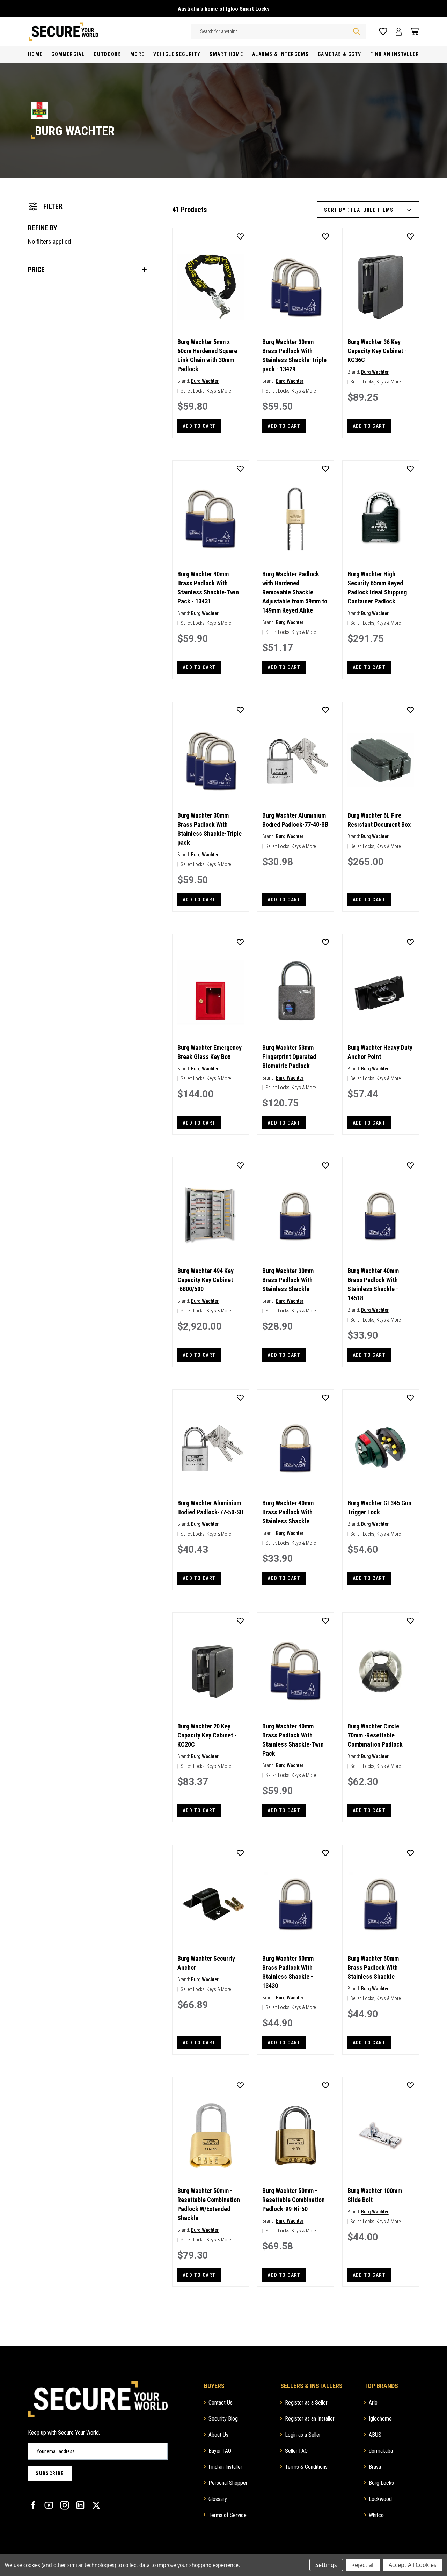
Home (35, 54)
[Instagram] (65, 2505)
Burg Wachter (205, 381)
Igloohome (380, 2419)
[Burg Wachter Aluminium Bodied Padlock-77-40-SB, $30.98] (295, 760)
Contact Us (221, 2403)
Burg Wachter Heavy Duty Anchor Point (380, 1052)
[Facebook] (33, 2505)
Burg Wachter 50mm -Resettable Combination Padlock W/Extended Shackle (209, 2204)
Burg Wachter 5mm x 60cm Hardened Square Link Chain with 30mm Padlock (207, 355)
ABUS (375, 2435)
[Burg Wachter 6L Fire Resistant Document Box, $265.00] (381, 760)
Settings (326, 2565)
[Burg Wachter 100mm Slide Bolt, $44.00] (381, 2136)
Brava (375, 2467)
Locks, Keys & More (212, 391)
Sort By (335, 210)
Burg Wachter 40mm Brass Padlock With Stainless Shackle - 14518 (373, 1284)
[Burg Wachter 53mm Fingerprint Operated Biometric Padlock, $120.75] (295, 993)
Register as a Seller (306, 2403)
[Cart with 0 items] (412, 31)
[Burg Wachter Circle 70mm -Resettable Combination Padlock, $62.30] (381, 1671)
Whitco (376, 2515)
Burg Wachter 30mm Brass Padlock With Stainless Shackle (288, 1280)
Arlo (373, 2403)
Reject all (363, 2565)
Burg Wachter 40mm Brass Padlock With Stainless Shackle (288, 1512)
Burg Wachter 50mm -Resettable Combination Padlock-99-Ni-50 (294, 2200)
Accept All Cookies (413, 2565)
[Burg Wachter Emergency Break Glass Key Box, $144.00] (211, 993)
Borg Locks (381, 2483)
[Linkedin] (80, 2505)
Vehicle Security (177, 54)
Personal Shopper (228, 2483)
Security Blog (223, 2419)
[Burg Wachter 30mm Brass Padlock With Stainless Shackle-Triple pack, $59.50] (211, 760)
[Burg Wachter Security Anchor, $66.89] (211, 1903)
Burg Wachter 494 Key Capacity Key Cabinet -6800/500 (206, 1280)
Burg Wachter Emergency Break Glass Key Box (210, 1052)
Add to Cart (199, 426)
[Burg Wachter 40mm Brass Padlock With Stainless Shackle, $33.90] (295, 1448)
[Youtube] (49, 2505)
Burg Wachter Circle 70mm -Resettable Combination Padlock (375, 1735)
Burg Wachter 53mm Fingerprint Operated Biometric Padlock (289, 1057)
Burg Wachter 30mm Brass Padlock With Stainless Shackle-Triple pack (210, 829)
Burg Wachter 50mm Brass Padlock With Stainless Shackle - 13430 (288, 1972)
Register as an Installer (310, 2419)
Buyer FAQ (220, 2451)
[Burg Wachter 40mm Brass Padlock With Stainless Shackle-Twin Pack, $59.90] (295, 1671)
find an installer (395, 54)
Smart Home (226, 54)
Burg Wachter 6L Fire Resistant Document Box (379, 820)
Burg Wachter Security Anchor (206, 1963)
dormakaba (381, 2451)
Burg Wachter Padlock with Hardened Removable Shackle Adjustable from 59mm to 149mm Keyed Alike (295, 592)
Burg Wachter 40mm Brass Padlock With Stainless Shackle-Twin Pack (293, 1740)
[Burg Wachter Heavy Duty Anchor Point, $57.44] (381, 993)
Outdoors (107, 54)
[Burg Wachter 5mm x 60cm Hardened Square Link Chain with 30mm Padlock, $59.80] (211, 287)
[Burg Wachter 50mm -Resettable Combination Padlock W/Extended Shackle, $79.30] (211, 2136)
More (137, 54)
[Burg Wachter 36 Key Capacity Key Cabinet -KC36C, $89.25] (381, 287)
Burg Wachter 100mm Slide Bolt (375, 2195)
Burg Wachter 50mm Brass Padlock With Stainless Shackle (373, 1967)
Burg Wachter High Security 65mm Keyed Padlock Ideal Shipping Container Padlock (377, 588)
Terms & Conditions (306, 2467)
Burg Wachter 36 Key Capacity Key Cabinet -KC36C (377, 351)
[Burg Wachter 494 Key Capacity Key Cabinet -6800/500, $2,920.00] (211, 1216)
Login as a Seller (303, 2435)
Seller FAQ (296, 2451)
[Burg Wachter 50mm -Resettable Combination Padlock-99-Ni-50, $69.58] (295, 2136)
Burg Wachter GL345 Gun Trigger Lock (379, 1507)
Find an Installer (225, 2467)
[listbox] (384, 210)
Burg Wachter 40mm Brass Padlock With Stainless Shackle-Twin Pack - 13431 (208, 588)
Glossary (218, 2499)
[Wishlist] (383, 32)
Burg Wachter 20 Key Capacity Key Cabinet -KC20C (207, 1735)
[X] (96, 2505)
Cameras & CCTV (340, 54)
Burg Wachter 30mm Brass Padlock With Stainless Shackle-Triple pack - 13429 (294, 355)
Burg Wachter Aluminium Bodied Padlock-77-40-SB (295, 820)
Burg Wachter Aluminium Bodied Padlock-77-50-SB (210, 1507)
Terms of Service (228, 2515)
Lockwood (380, 2499)
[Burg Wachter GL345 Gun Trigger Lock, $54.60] (381, 1448)
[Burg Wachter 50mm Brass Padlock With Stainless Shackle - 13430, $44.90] (295, 1903)
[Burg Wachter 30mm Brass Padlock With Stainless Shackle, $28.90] (295, 1216)
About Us (218, 2435)
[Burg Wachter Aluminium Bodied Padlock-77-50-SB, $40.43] (211, 1448)
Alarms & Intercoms (280, 54)
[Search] (357, 31)
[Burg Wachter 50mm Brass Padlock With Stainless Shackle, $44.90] (381, 1903)
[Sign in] (399, 32)
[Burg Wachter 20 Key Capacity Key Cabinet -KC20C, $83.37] (211, 1671)
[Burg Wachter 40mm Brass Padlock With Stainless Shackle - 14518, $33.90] (381, 1216)
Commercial (68, 54)
